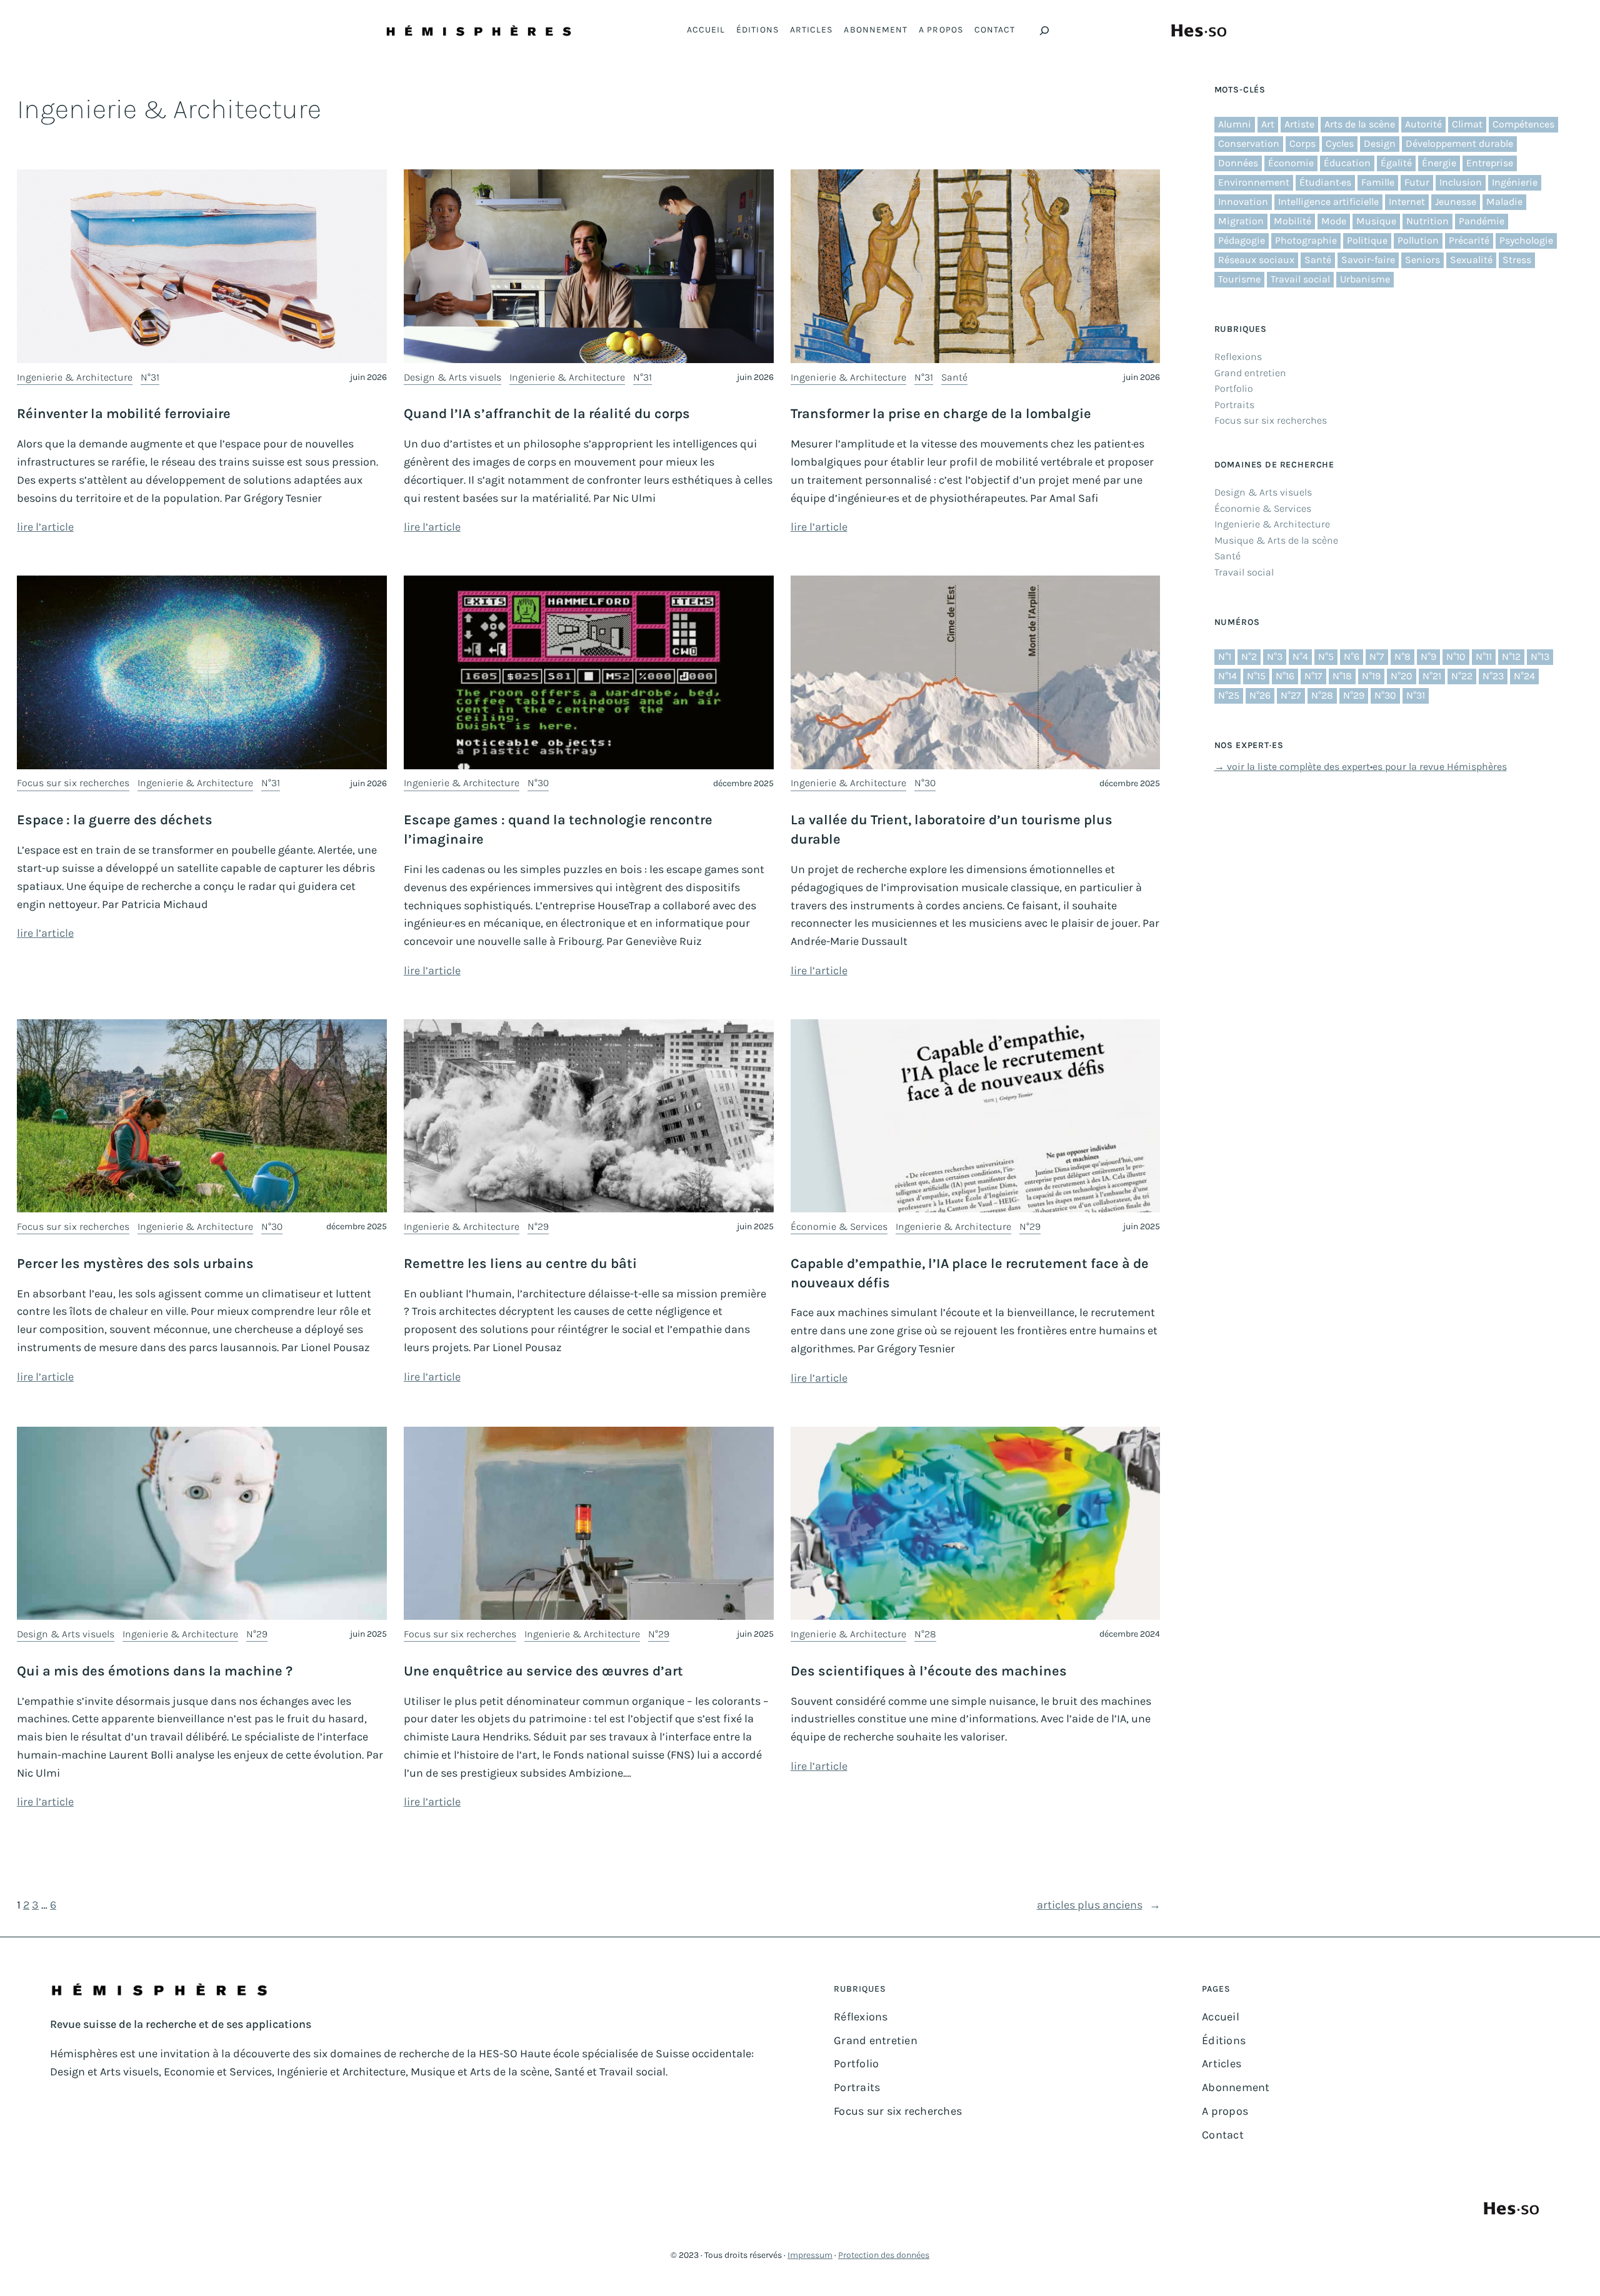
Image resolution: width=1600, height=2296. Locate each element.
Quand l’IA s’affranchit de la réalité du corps (547, 414)
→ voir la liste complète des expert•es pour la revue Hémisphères (1361, 766)
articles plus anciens (1099, 1905)
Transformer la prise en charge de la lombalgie (941, 414)
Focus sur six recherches (73, 783)
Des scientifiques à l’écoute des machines (929, 1671)
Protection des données (884, 2255)
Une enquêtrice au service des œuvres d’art (543, 1671)
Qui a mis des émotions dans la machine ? (155, 1671)
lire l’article (45, 527)
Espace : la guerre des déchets (115, 820)
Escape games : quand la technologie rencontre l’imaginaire (558, 830)
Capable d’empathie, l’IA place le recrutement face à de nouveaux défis (970, 1273)
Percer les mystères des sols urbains (135, 1264)
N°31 (150, 377)
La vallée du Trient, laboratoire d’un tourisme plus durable (952, 830)
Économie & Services (839, 1226)
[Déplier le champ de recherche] (1044, 31)
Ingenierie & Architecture (75, 377)
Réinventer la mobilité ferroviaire (124, 414)
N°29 (538, 1226)
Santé (954, 377)
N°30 (538, 783)
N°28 (925, 1634)
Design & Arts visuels (452, 377)
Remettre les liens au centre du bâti (520, 1264)
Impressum (810, 2255)
